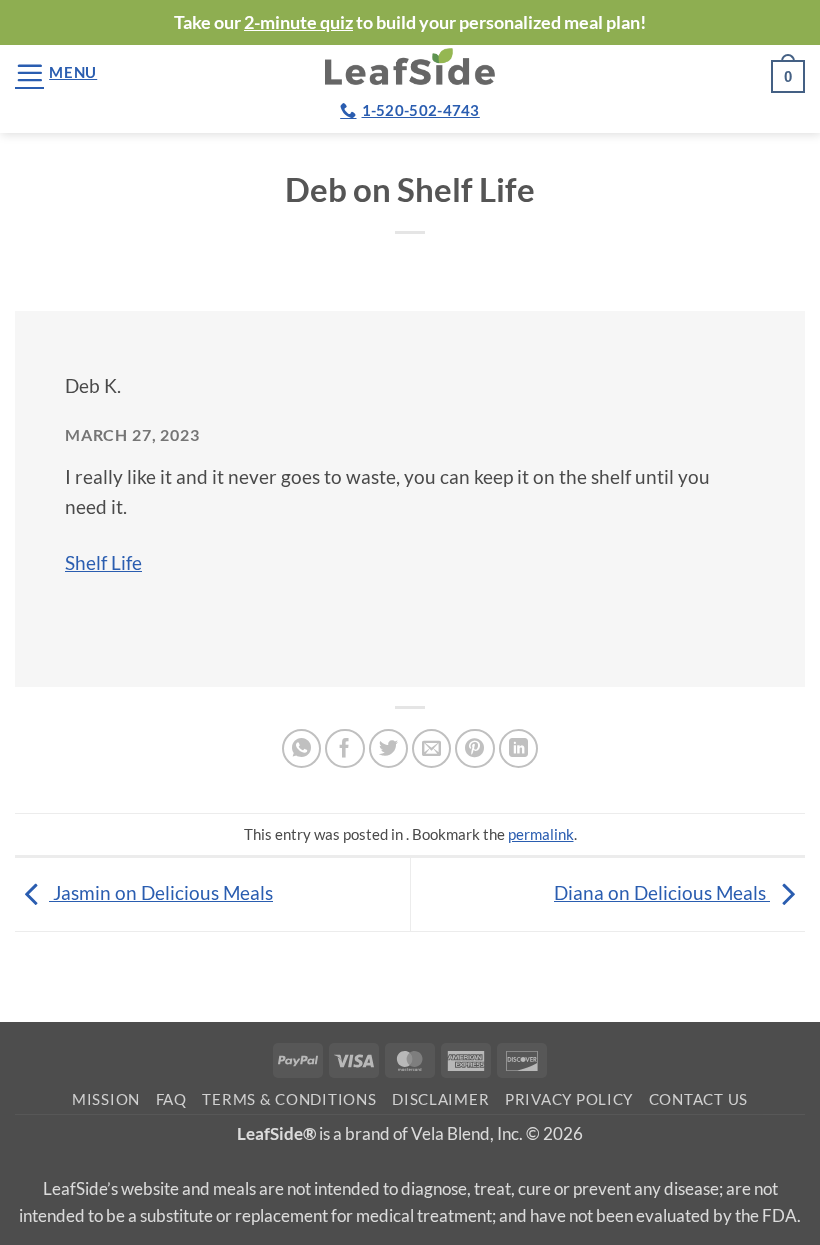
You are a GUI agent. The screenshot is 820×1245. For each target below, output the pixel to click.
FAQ (171, 1099)
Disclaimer (440, 1099)
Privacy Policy (569, 1099)
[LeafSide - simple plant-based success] (410, 66)
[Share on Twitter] (389, 749)
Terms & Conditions (289, 1099)
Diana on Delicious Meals (662, 892)
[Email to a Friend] (432, 749)
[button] (56, 72)
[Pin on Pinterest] (475, 749)
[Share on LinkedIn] (519, 749)
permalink (541, 834)
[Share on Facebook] (345, 749)
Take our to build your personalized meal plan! (410, 22)
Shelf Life (103, 562)
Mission (106, 1099)
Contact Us (698, 1099)
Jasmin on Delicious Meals (161, 892)
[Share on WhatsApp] (302, 749)
